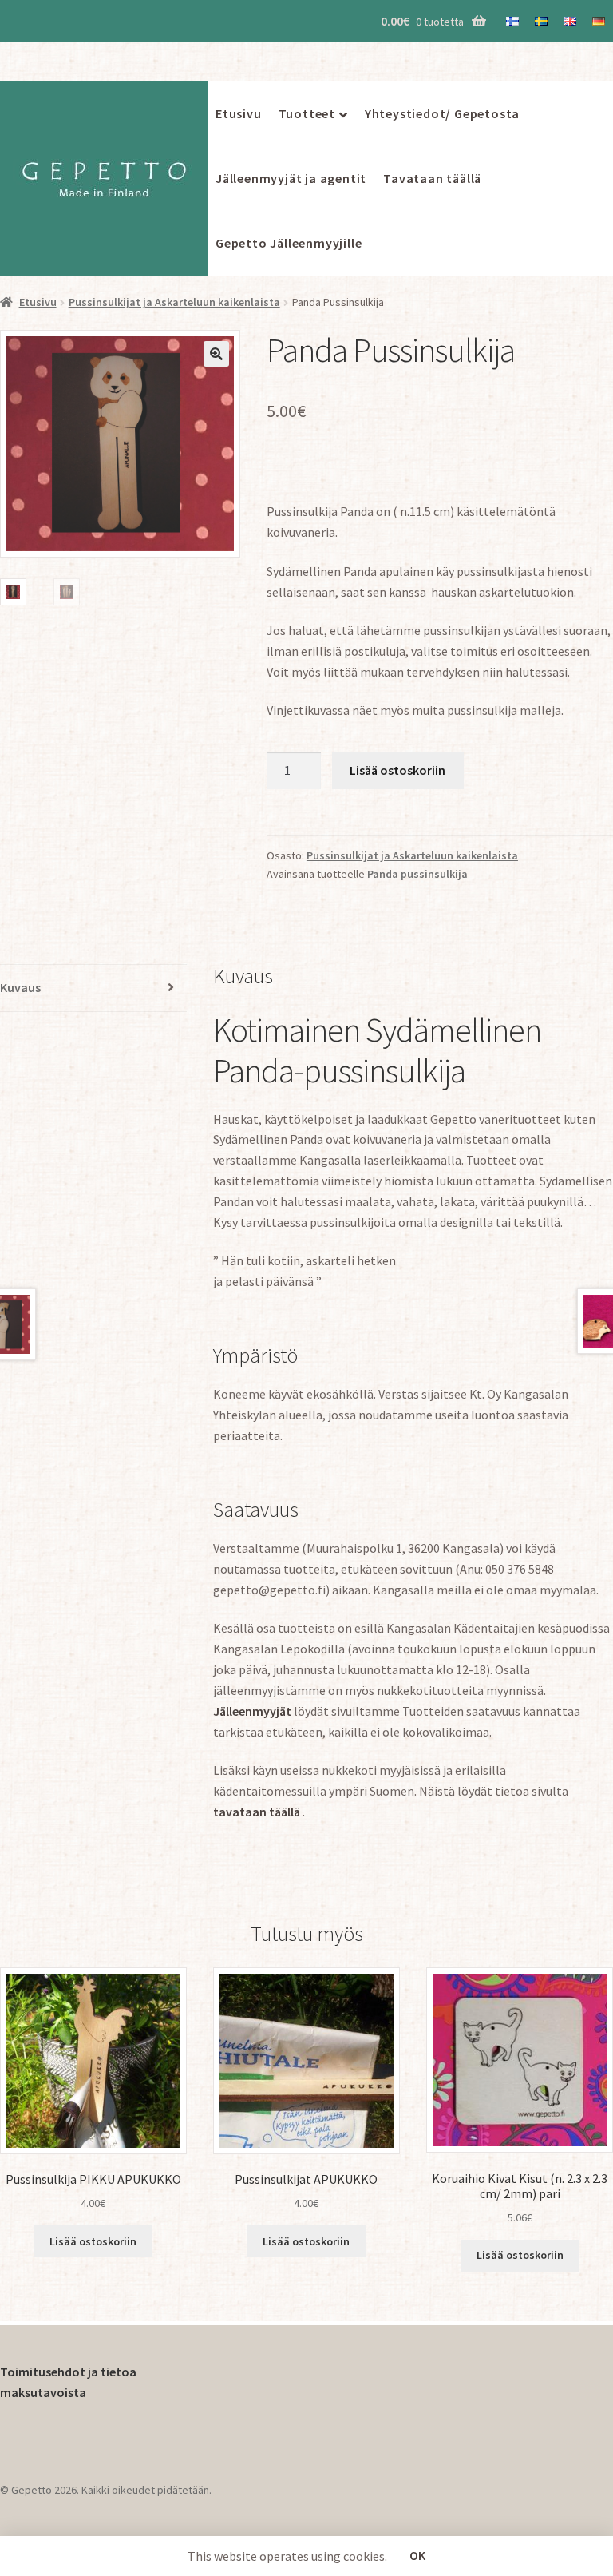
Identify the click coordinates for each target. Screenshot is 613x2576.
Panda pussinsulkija (417, 874)
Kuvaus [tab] (20, 987)
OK (417, 2555)
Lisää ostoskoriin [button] (93, 2241)
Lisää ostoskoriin (397, 770)
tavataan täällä (258, 1812)
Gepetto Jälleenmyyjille (289, 243)
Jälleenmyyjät (252, 1711)
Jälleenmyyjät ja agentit (291, 178)
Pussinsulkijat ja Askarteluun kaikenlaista (174, 302)
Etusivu (239, 113)
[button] (216, 354)
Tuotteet (307, 113)
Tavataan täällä (432, 178)
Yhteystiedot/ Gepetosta (442, 113)
